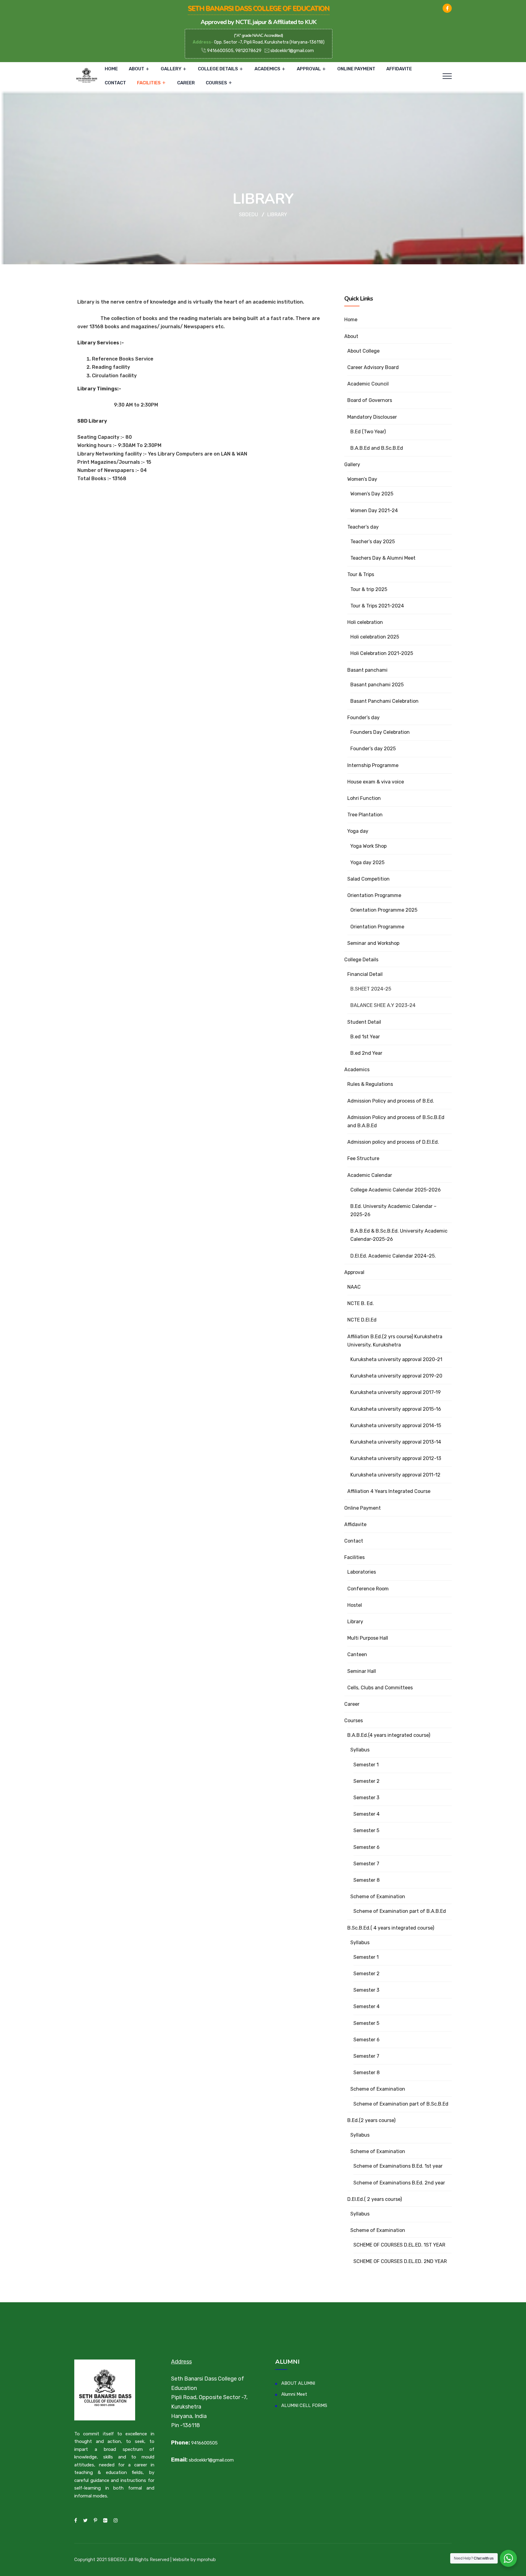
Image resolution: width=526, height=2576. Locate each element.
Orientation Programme (374, 895)
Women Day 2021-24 (374, 510)
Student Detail (364, 1022)
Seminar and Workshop (373, 943)
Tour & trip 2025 (369, 589)
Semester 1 (366, 1765)
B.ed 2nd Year (366, 1053)
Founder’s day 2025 (373, 749)
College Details (218, 69)
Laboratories (362, 1572)
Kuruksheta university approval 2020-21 (396, 1359)
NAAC (354, 1287)
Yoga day (358, 831)
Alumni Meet (294, 2394)
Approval (309, 69)
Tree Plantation (365, 815)
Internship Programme (373, 765)
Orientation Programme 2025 (384, 910)
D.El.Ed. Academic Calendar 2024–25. (393, 1256)
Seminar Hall (362, 1671)
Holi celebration (365, 622)
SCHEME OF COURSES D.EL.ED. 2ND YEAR (400, 2261)
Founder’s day (363, 718)
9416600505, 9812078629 (234, 51)
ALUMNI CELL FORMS (304, 2405)
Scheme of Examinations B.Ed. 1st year (398, 2166)
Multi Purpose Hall (368, 1638)
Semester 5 (366, 1830)
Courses (216, 83)
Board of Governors (370, 400)
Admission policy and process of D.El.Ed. (393, 1142)
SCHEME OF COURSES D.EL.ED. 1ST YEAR (399, 2245)
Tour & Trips (361, 574)
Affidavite (399, 69)
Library (355, 1622)
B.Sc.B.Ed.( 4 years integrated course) (391, 1928)
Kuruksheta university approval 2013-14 (396, 1442)
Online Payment (356, 69)
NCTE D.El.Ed (362, 1320)
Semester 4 (366, 1814)
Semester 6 (366, 1847)
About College (363, 351)
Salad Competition (368, 879)
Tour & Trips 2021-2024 (377, 606)
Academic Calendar (370, 1175)
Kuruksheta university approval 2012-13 (396, 1458)
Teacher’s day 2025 (373, 542)
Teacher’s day (363, 527)
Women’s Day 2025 (372, 494)
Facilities (149, 83)
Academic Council (368, 384)
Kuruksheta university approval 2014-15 (396, 1425)
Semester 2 (366, 1781)
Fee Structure (363, 1158)
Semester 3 (366, 1798)
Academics (267, 69)
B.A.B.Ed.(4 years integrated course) (389, 1735)
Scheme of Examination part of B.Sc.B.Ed (401, 2104)
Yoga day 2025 (367, 862)
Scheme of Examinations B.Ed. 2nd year (399, 2183)
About (137, 69)
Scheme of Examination (378, 1897)
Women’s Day (362, 479)
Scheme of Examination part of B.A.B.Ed (400, 1911)
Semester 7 (366, 1864)
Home (111, 69)
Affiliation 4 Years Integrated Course (389, 1491)
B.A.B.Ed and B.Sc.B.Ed (377, 448)
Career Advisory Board (373, 367)
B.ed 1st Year (365, 1037)
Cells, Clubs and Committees (380, 1688)
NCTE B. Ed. (361, 1303)
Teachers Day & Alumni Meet (383, 558)
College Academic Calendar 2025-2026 (396, 1190)
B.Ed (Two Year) (368, 432)
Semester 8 (366, 1880)
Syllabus (360, 1750)
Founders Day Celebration (380, 732)
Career (186, 83)
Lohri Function (364, 798)
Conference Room (368, 1589)
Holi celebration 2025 (375, 637)
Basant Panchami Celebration (384, 701)
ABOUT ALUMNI (298, 2383)
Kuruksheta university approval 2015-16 (396, 1409)
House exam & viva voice (376, 782)
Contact (115, 83)
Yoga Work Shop (368, 846)
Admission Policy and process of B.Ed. (391, 1101)
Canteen (357, 1654)
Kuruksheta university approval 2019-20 (396, 1376)
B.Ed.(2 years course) (371, 2120)
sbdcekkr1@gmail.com (292, 51)
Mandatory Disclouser (372, 417)
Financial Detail (365, 974)
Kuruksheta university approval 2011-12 (395, 1475)
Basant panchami (367, 670)
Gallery (171, 69)
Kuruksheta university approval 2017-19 (396, 1392)
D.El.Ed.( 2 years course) (375, 2199)
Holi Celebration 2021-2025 (382, 653)
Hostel (355, 1605)
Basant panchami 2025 (377, 685)
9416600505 (204, 2443)
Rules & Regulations (370, 1084)
